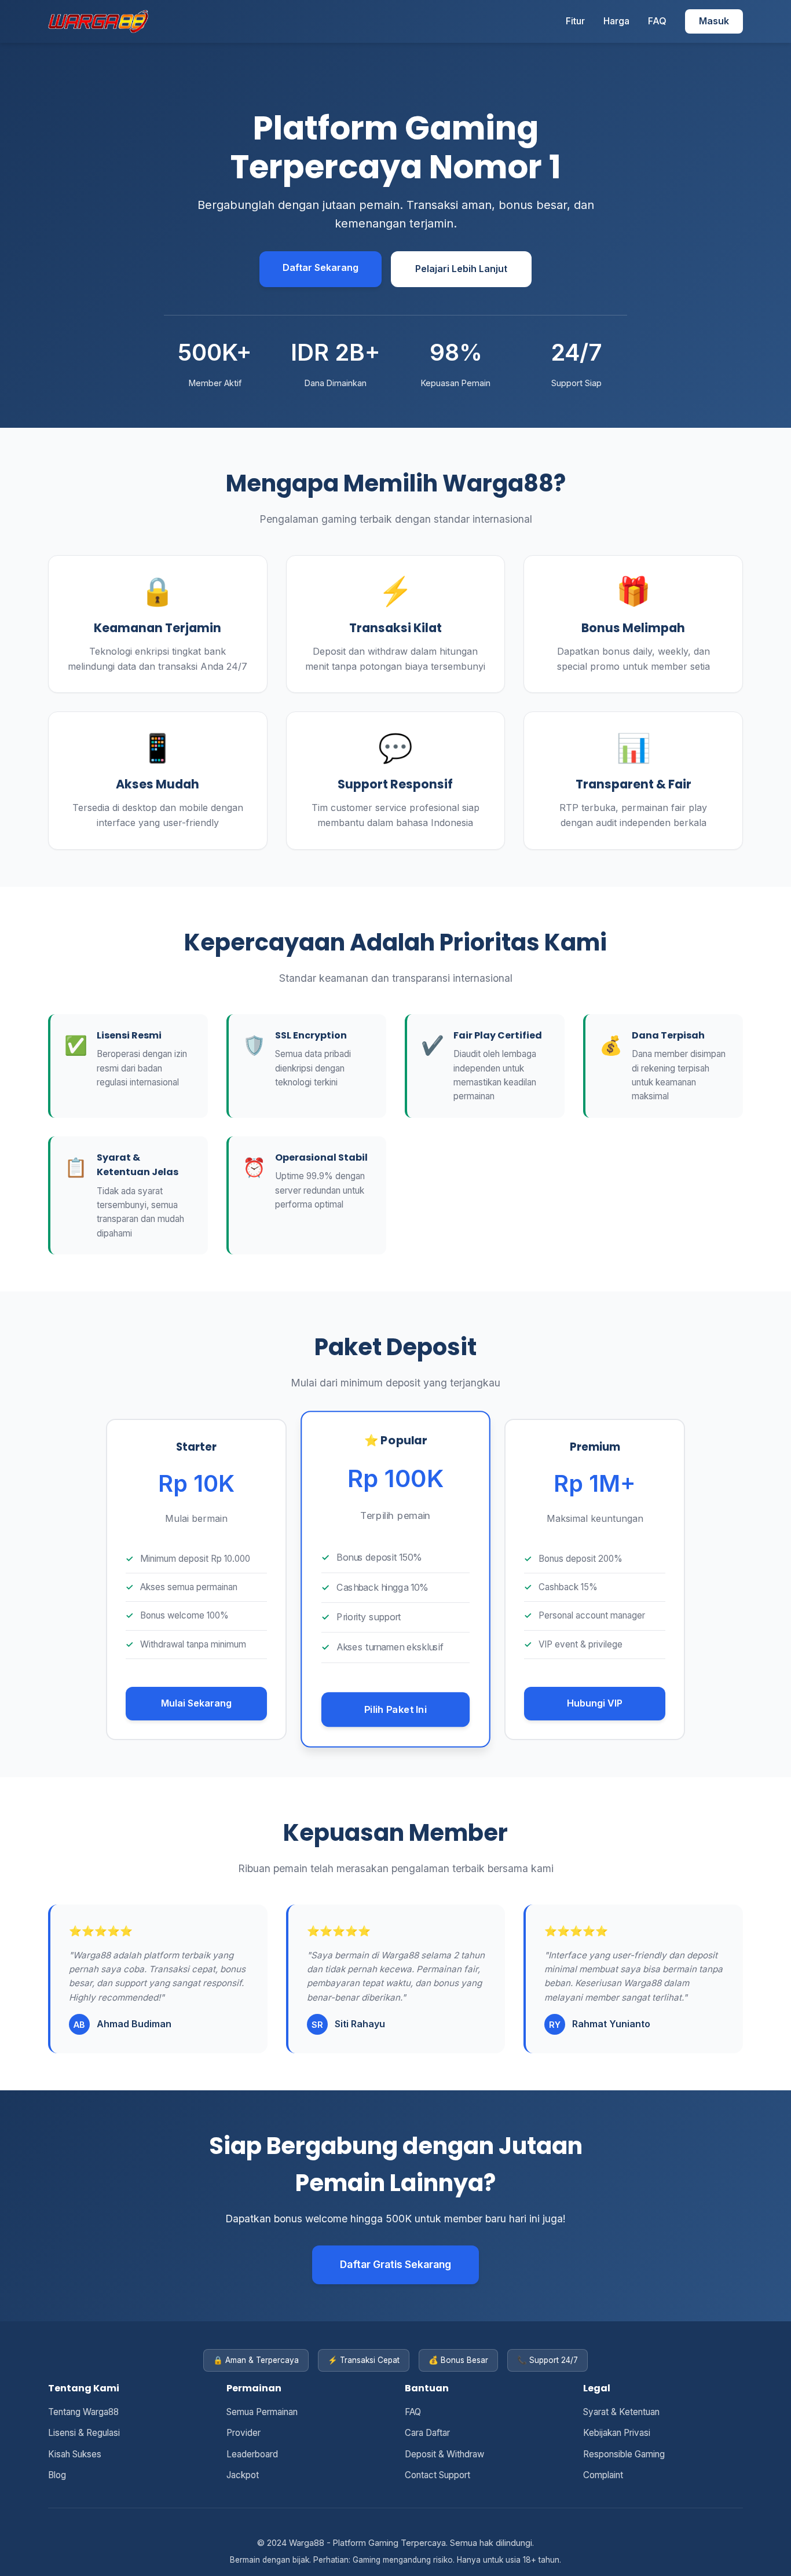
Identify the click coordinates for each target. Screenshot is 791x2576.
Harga (616, 21)
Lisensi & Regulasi (84, 2433)
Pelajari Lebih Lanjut (461, 269)
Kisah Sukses (75, 2454)
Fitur (575, 21)
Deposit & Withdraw (444, 2454)
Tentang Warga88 (83, 2412)
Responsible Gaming (624, 2454)
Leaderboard (252, 2454)
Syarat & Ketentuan (621, 2412)
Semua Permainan (262, 2412)
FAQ (657, 21)
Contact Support (437, 2475)
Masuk (714, 21)
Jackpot (243, 2475)
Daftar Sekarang (321, 267)
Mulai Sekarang (196, 1703)
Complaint (603, 2475)
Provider (243, 2433)
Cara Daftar (427, 2433)
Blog (57, 2475)
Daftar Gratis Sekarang (395, 2264)
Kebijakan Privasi (617, 2433)
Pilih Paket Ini (395, 1709)
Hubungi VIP (595, 1703)
